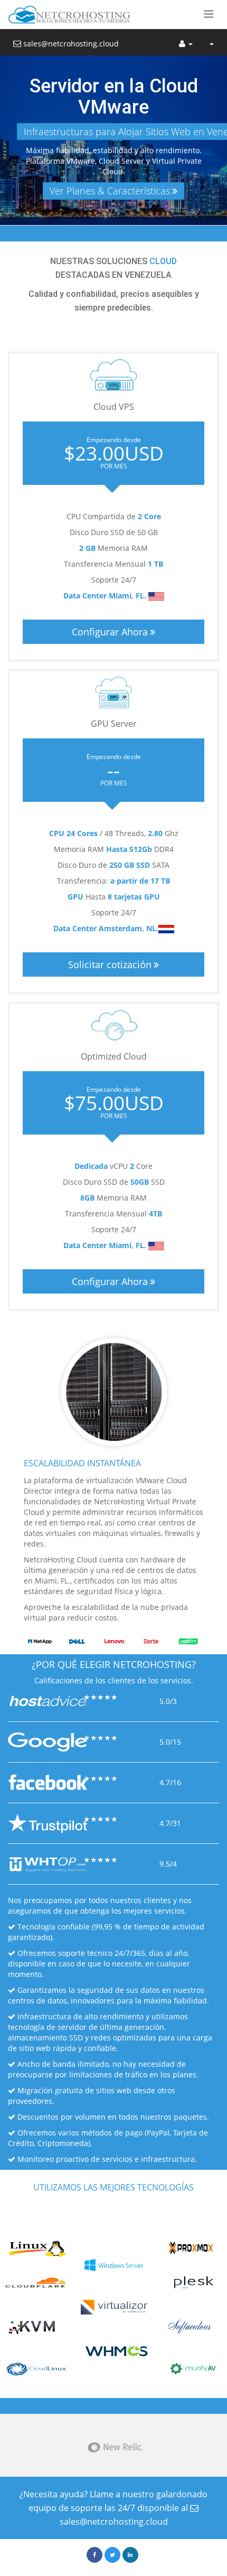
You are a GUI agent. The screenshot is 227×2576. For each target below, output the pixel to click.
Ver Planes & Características (110, 191)
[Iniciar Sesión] (186, 42)
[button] (209, 15)
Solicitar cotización (110, 964)
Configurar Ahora (110, 632)
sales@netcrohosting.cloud (70, 44)
